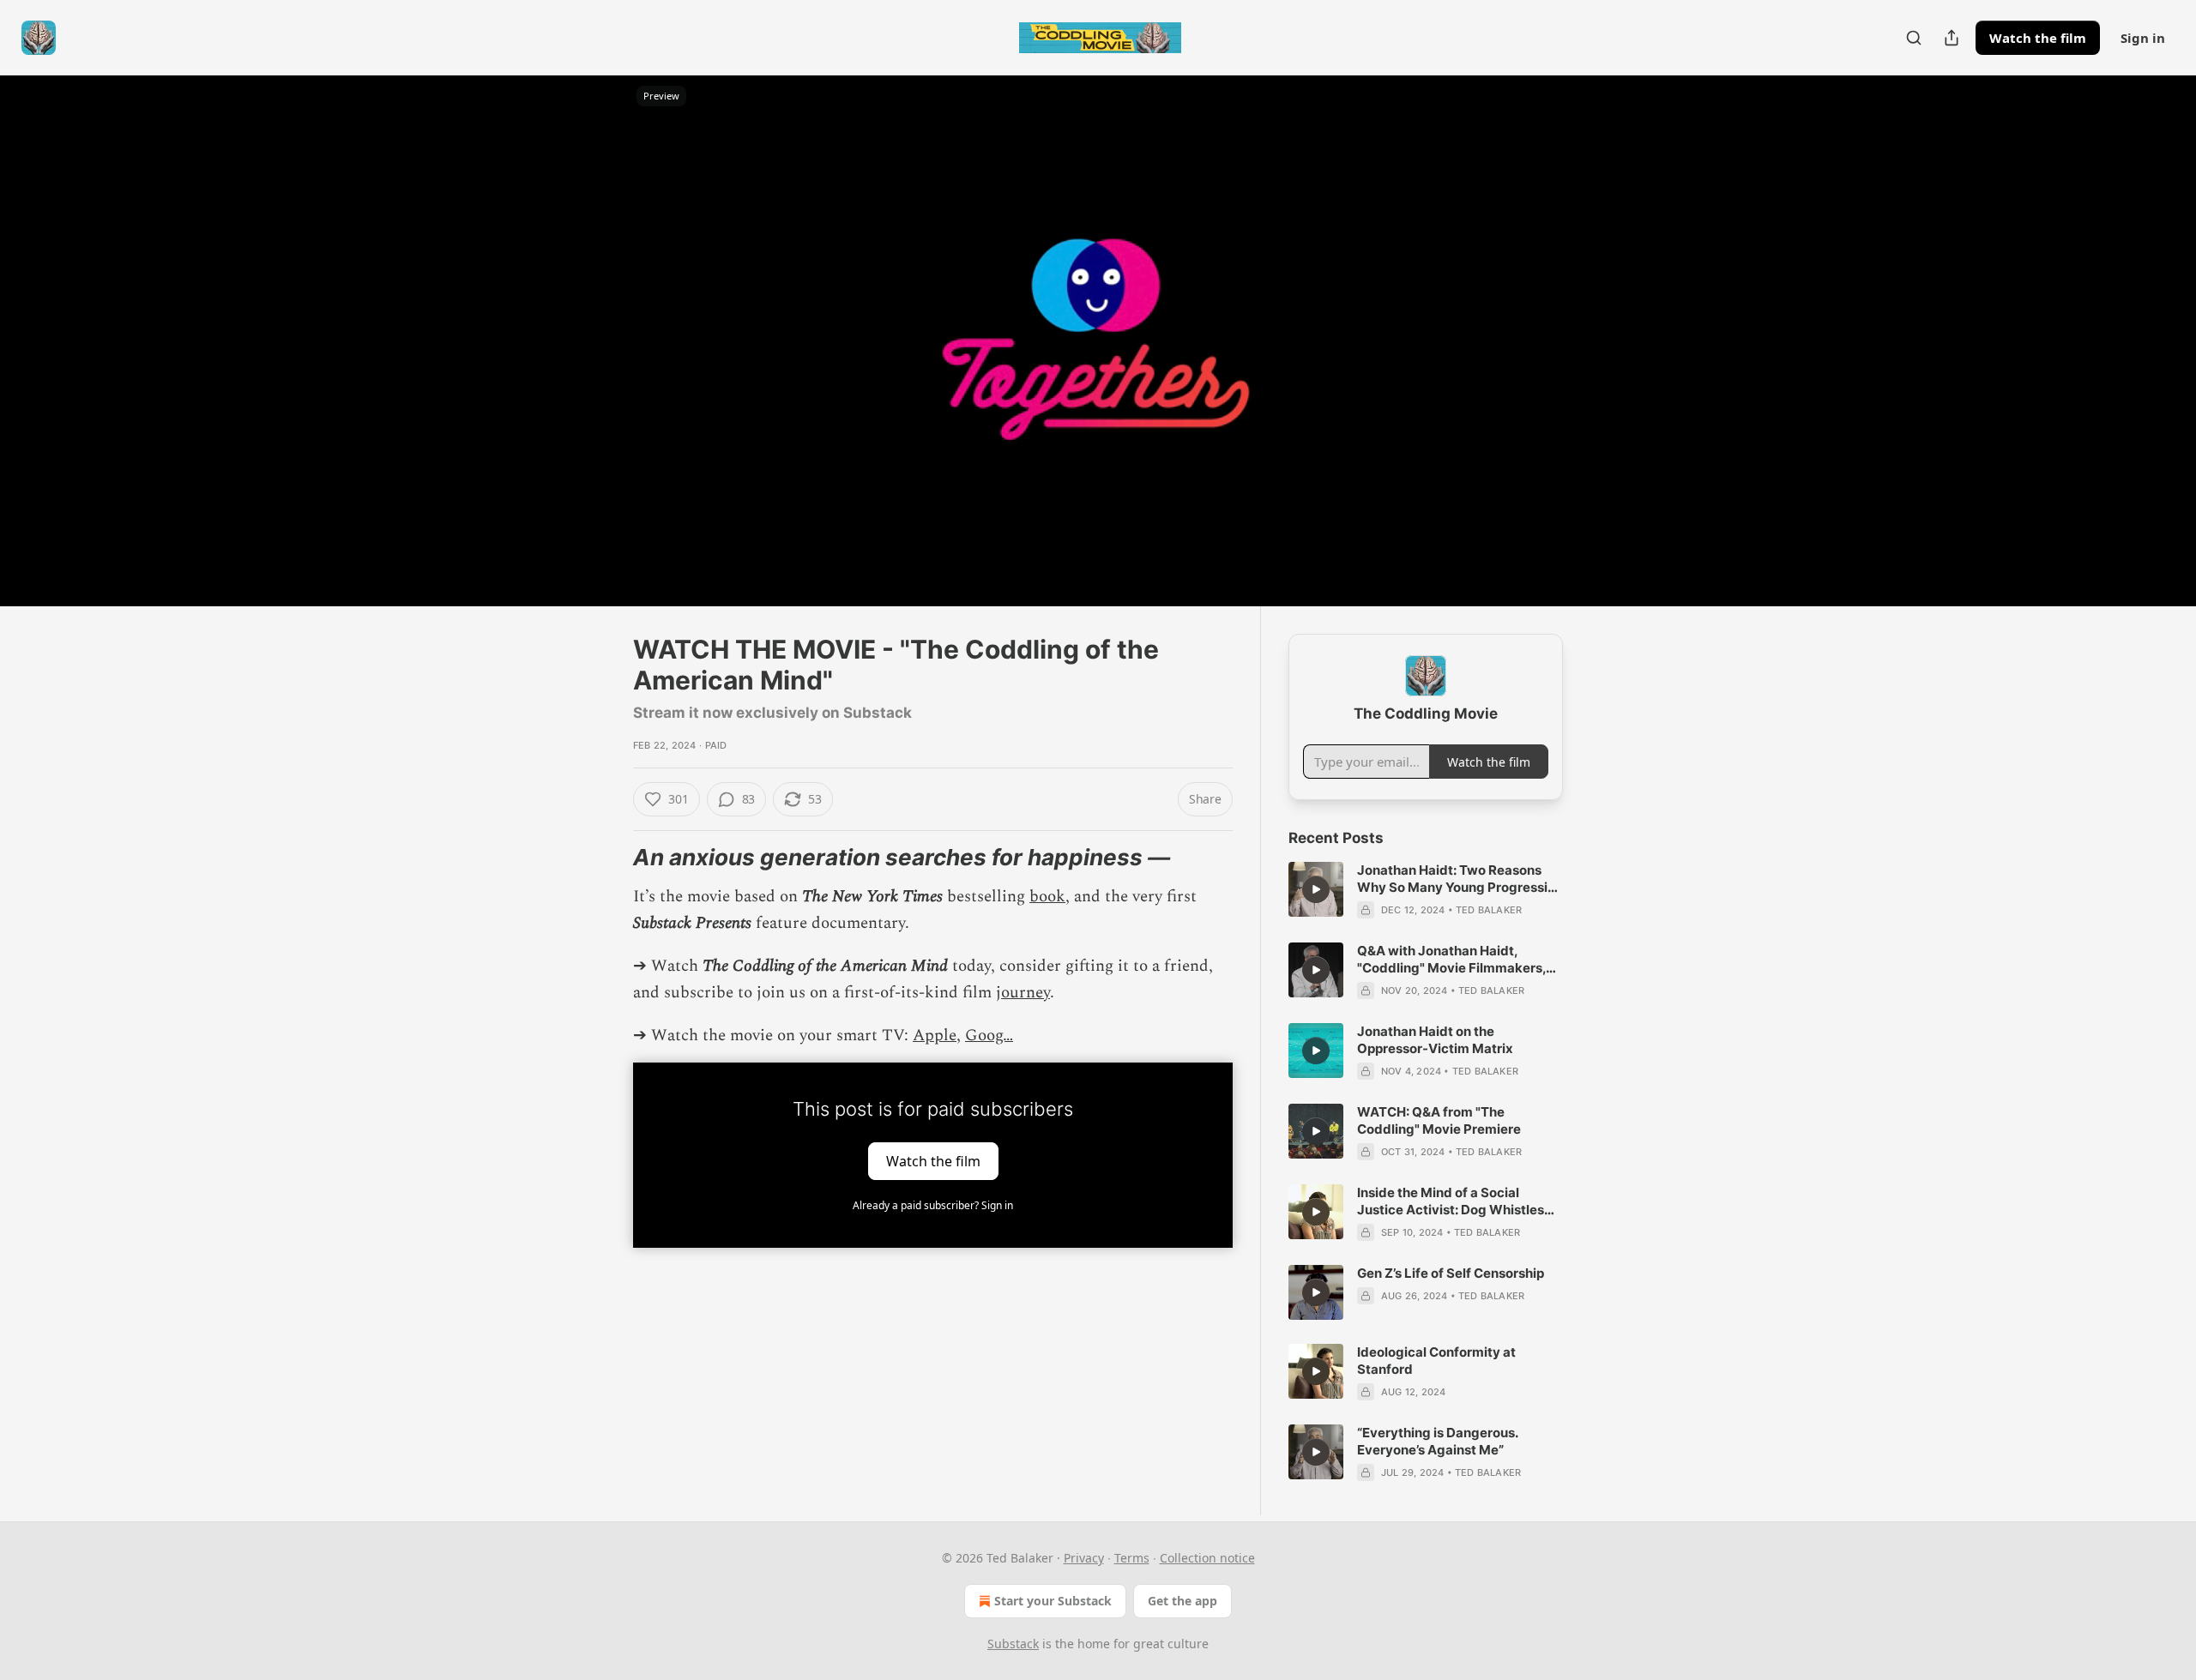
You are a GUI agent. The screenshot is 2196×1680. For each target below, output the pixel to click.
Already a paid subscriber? (933, 1205)
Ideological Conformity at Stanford (1436, 1361)
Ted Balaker (1489, 910)
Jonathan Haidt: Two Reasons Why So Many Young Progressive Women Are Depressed (1460, 879)
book (1047, 897)
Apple (935, 1036)
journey (1023, 993)
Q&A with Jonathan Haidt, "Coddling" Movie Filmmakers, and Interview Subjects (1451, 960)
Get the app (1182, 1601)
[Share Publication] (1952, 38)
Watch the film (2038, 38)
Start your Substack (1053, 1601)
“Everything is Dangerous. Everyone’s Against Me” (1437, 1441)
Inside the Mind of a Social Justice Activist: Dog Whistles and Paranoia (1451, 1201)
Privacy (1084, 1558)
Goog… (989, 1036)
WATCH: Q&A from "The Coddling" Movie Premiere (1439, 1120)
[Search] (1914, 38)
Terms (1132, 1558)
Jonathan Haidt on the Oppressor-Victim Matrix (1435, 1040)
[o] (1316, 889)
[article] (1426, 890)
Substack (1013, 1644)
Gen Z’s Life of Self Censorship (1451, 1273)
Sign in (2143, 38)
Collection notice (1207, 1558)
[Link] (609, 858)
